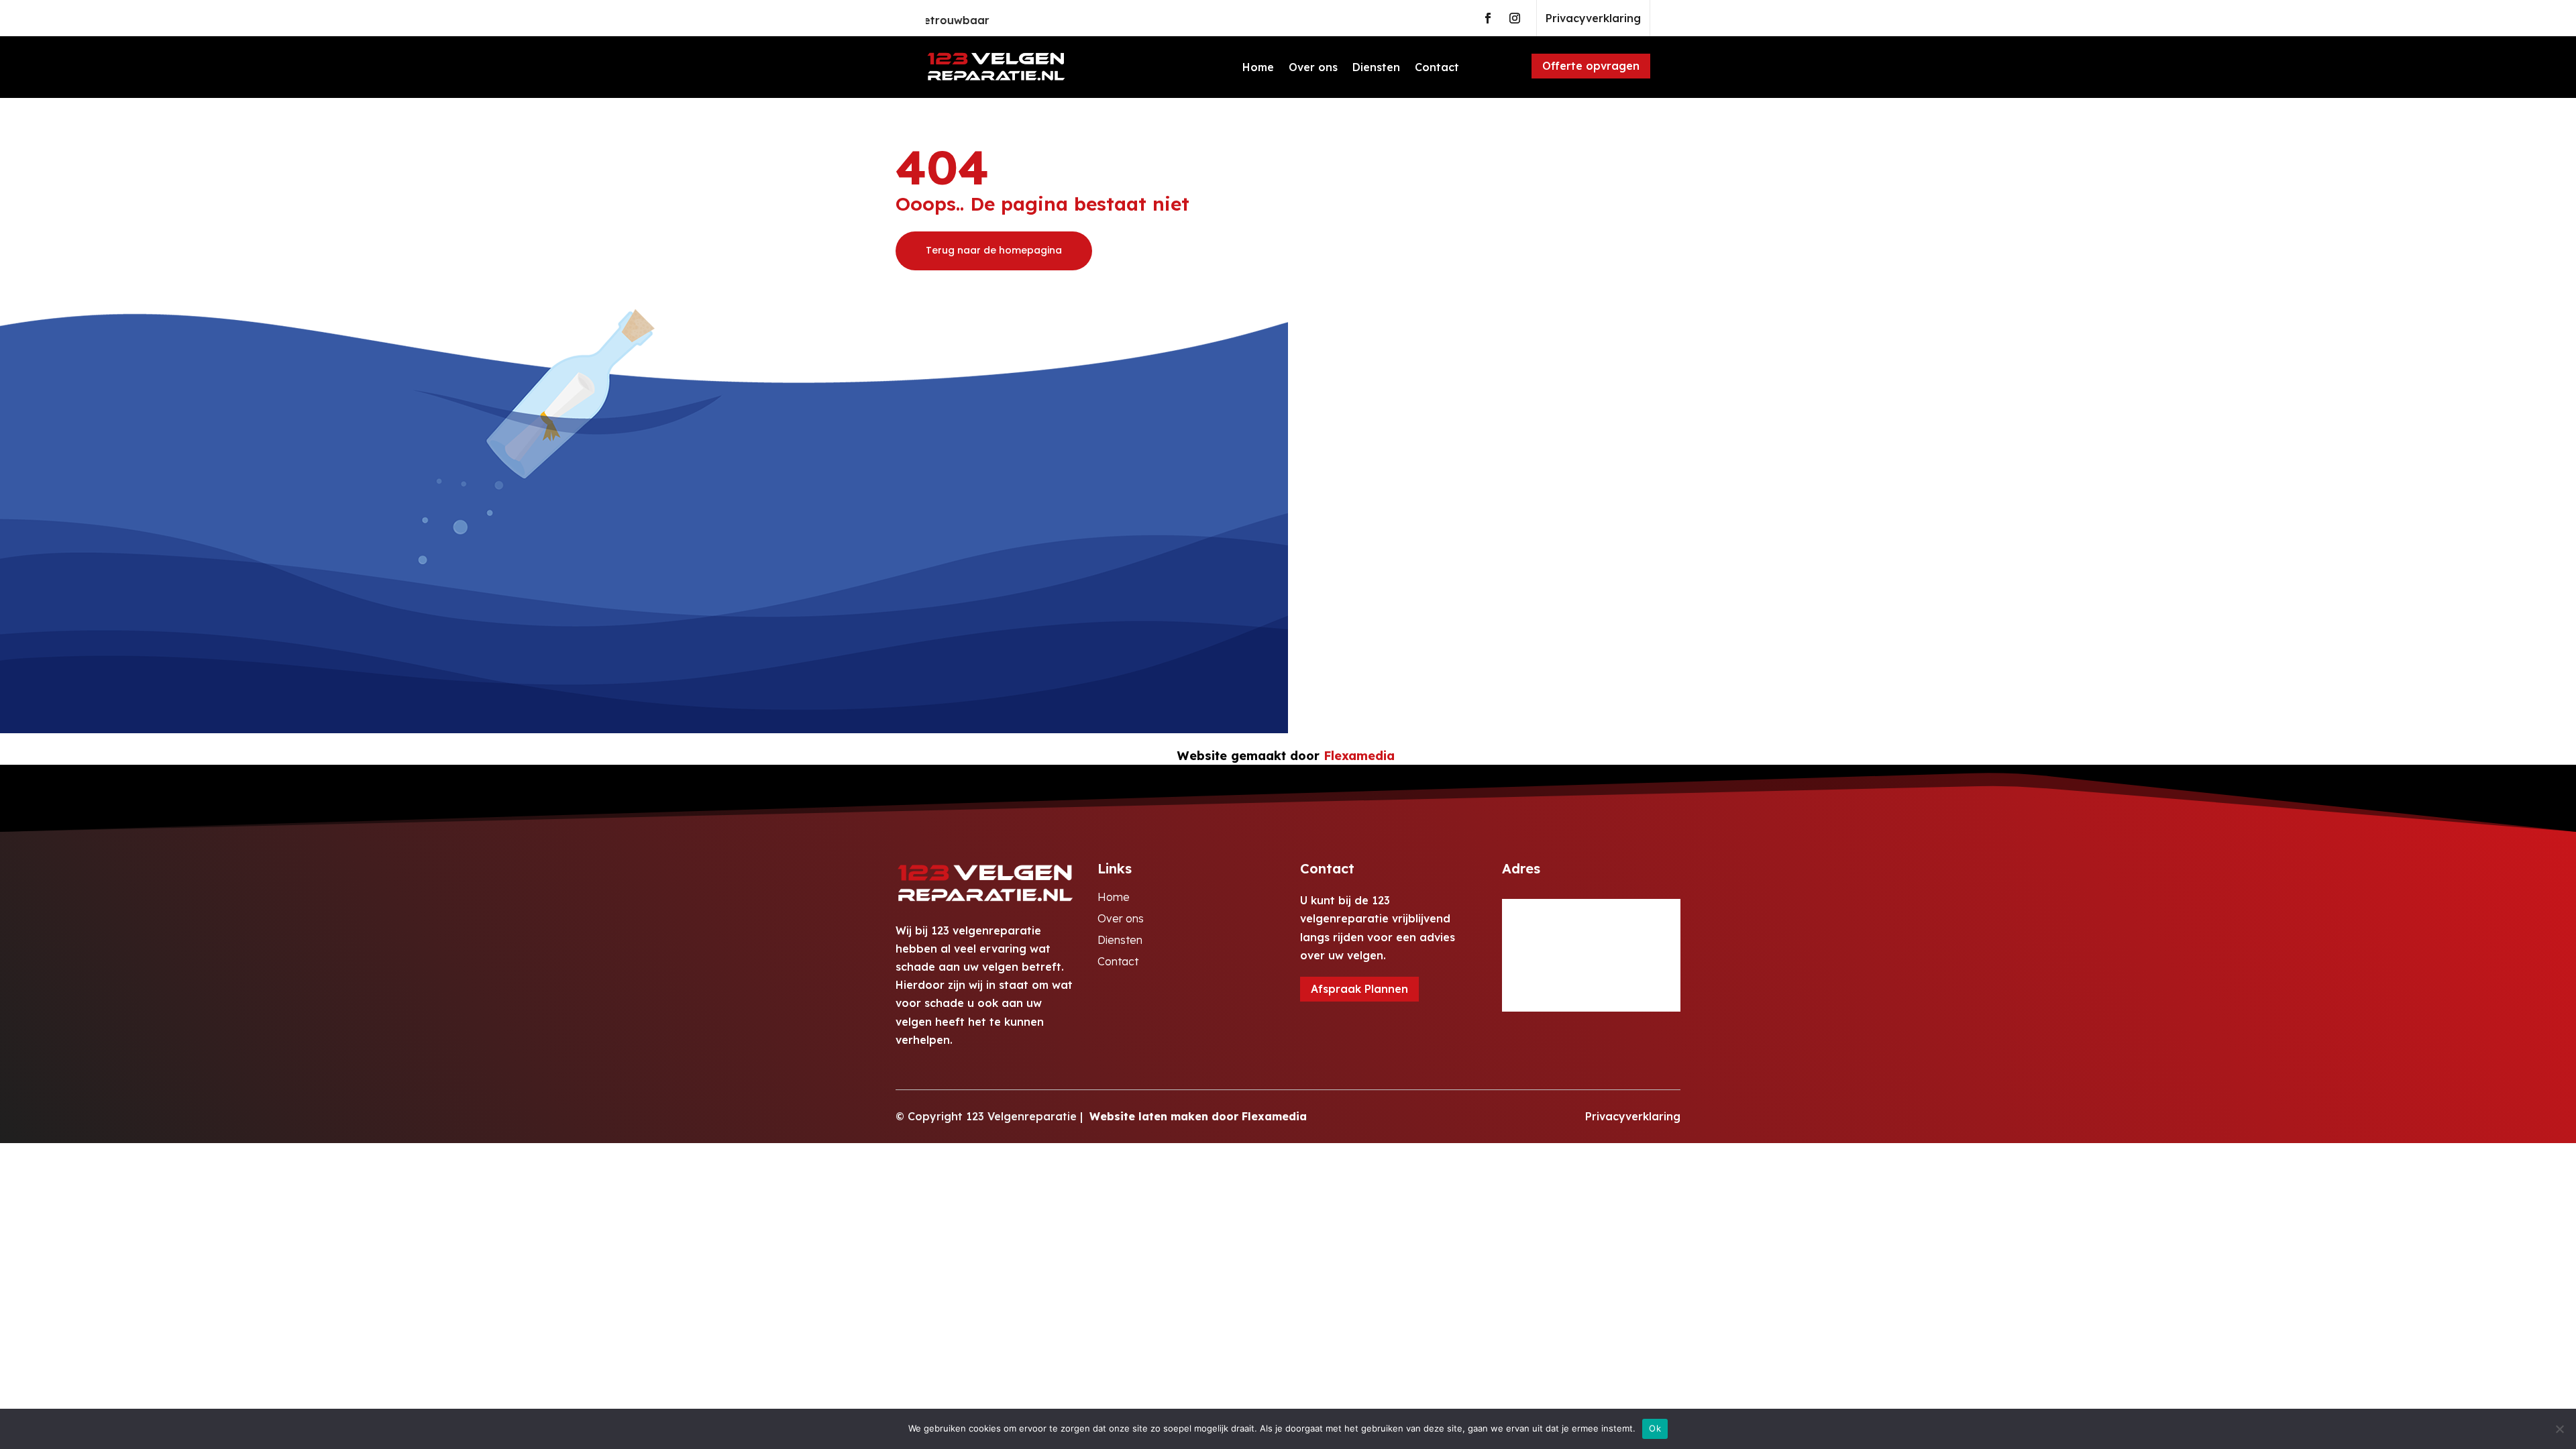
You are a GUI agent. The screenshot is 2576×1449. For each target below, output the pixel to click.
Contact (1437, 67)
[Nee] (2559, 1429)
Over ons (1313, 67)
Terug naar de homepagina (994, 250)
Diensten (1376, 67)
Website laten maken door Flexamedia (1198, 1116)
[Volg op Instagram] (1515, 18)
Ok (1655, 1428)
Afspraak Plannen (1359, 989)
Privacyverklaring (1593, 18)
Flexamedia (1359, 756)
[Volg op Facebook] (1488, 18)
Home (1258, 67)
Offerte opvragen (1591, 66)
